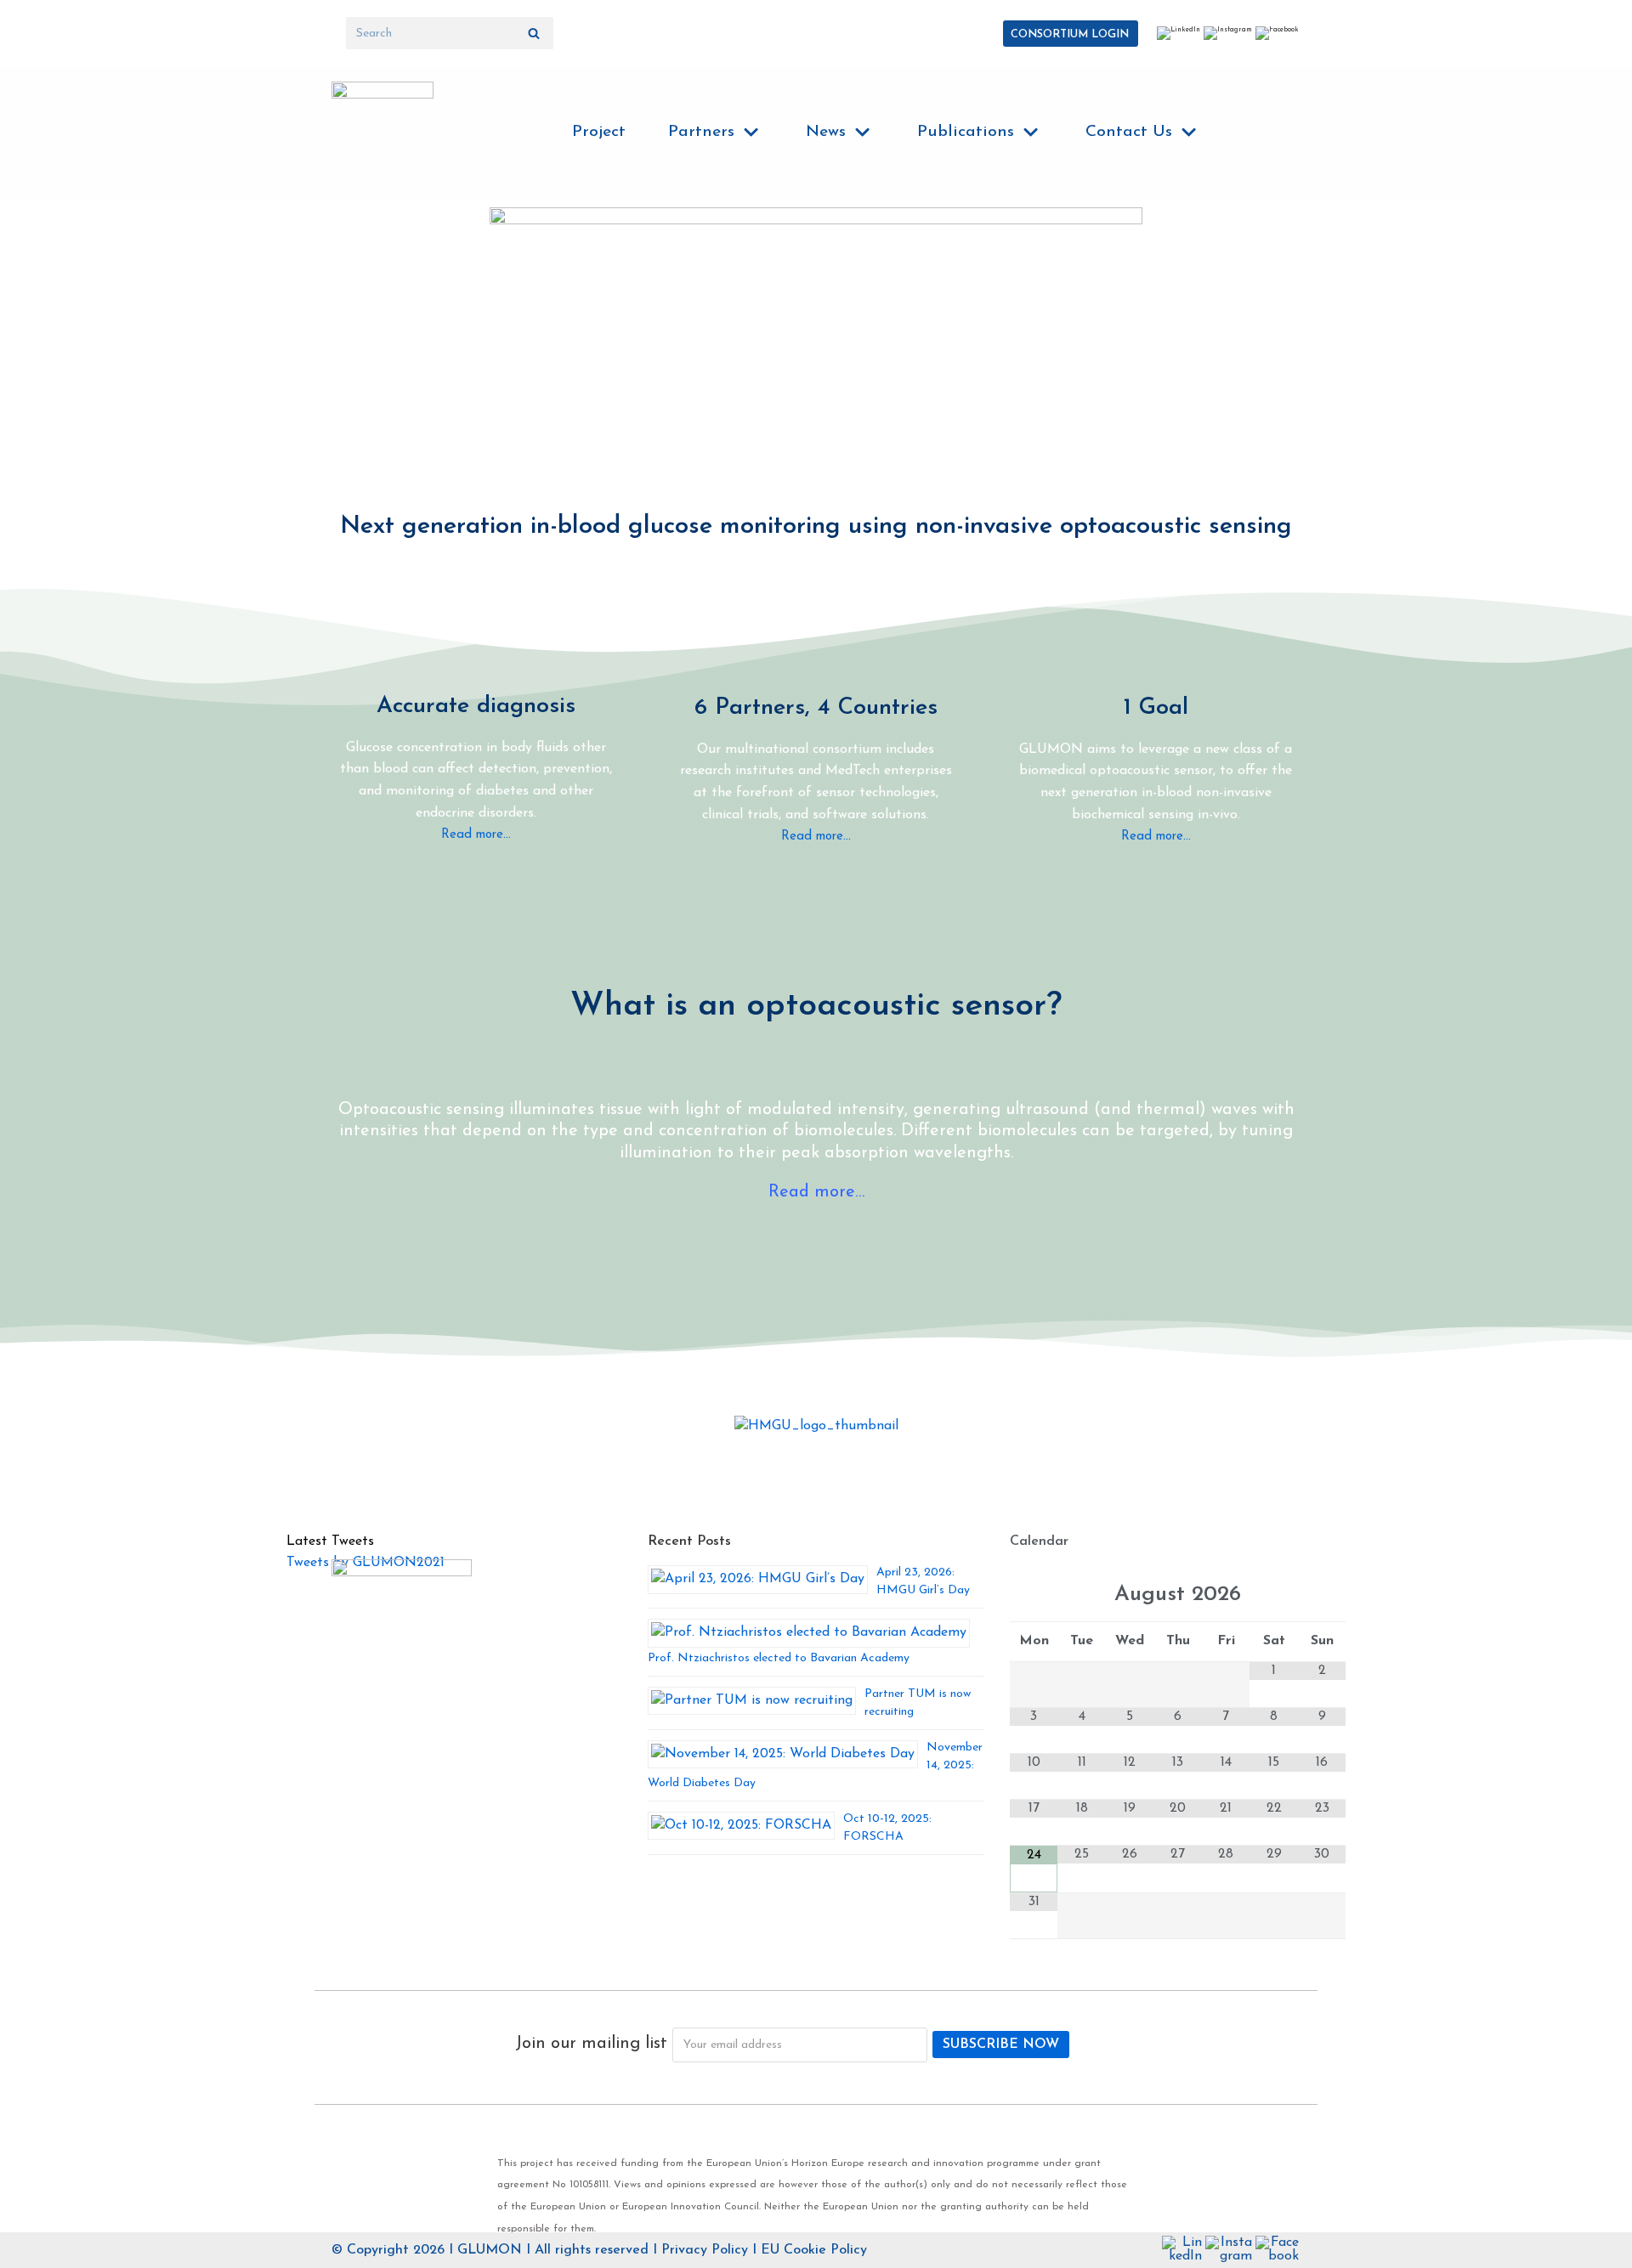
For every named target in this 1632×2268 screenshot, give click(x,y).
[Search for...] (450, 33)
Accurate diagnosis (476, 707)
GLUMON (490, 2250)
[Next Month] (1322, 1596)
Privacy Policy (705, 2250)
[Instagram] (1228, 30)
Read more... (476, 835)
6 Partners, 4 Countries (816, 708)
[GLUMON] (382, 133)
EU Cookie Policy (814, 2250)
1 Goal (1156, 708)
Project (599, 132)
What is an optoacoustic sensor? (816, 1007)
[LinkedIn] (1179, 30)
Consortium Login (1070, 34)
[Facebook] (1277, 30)
